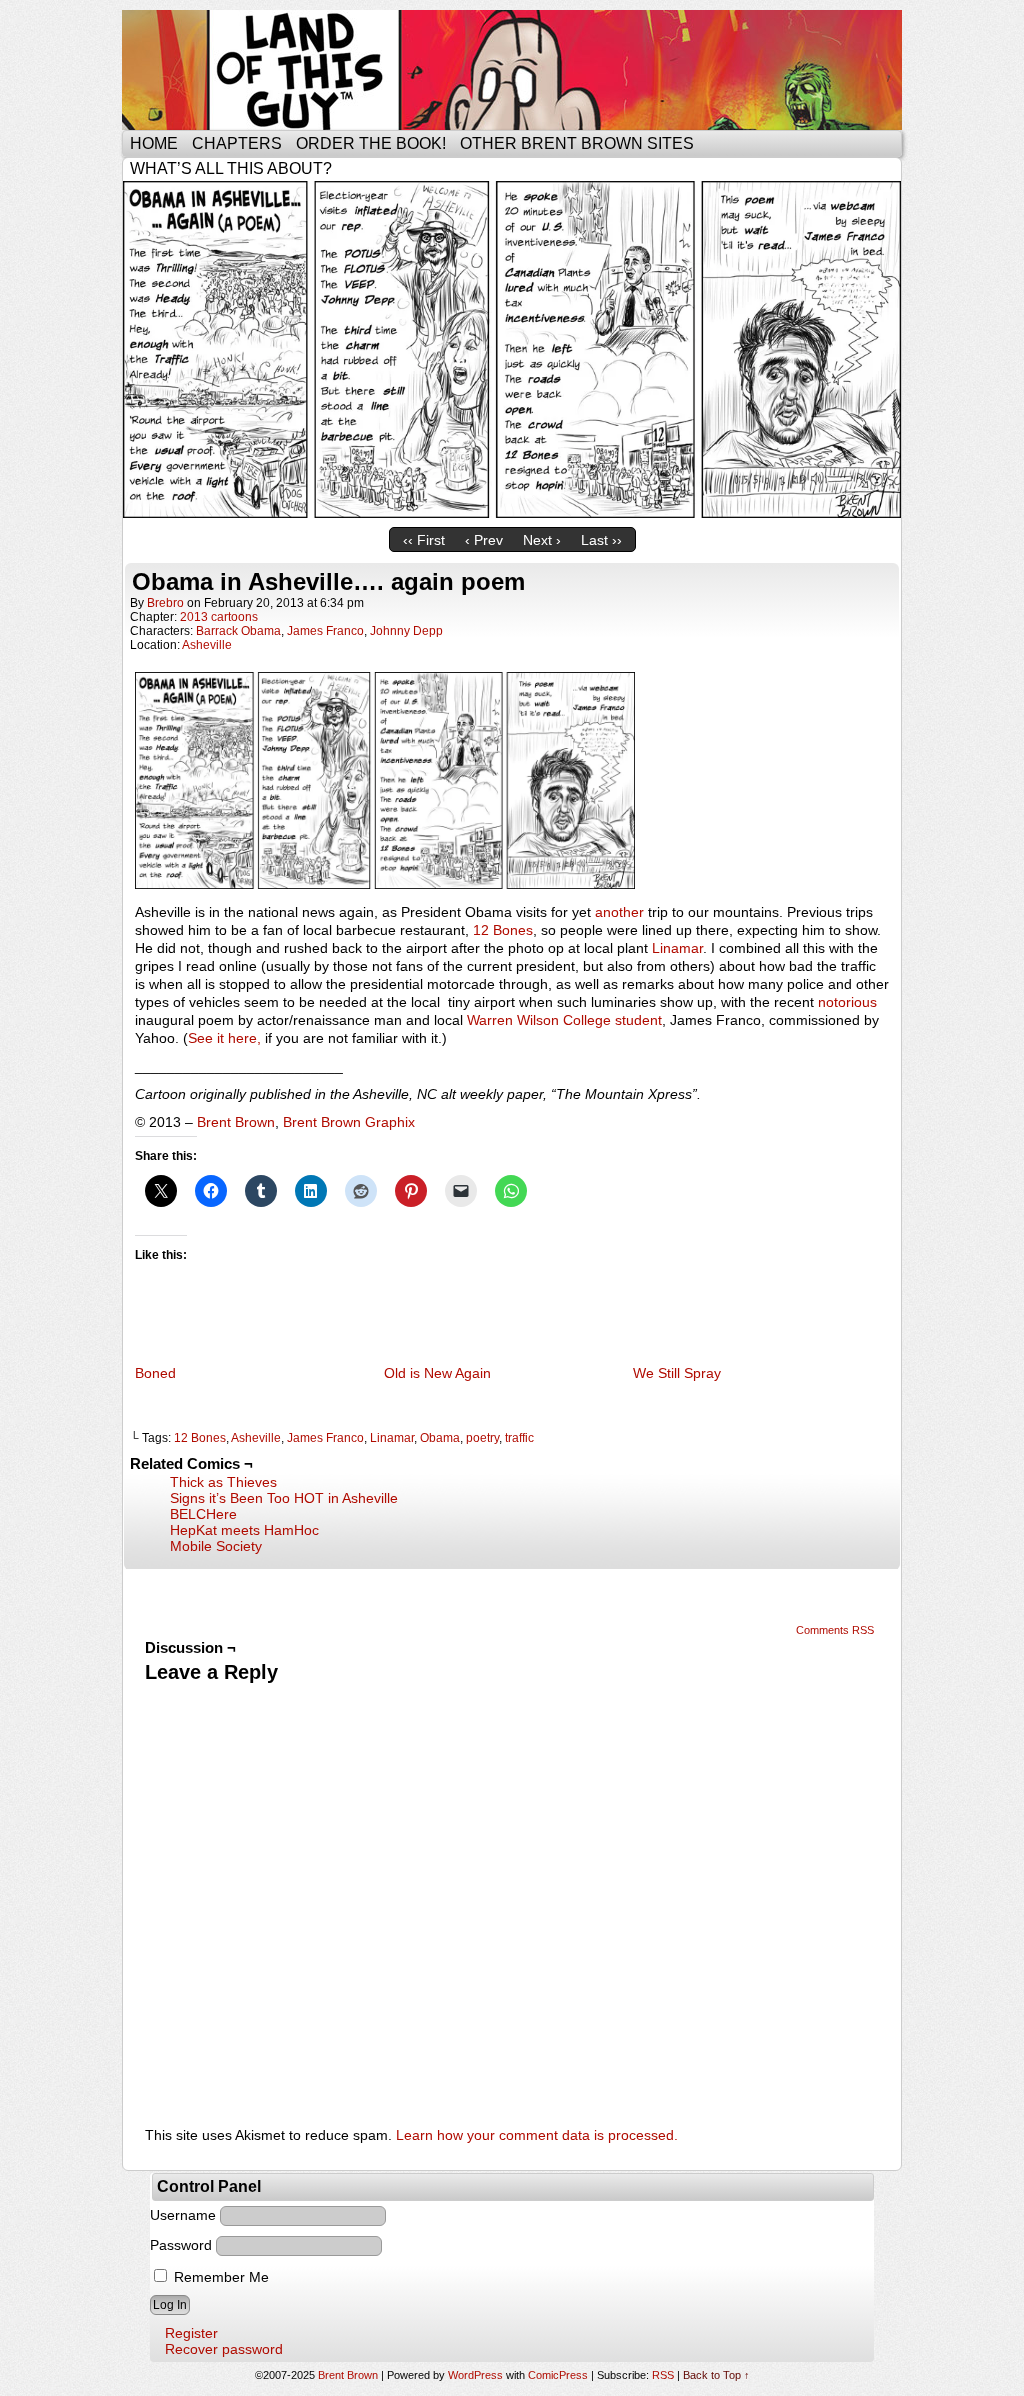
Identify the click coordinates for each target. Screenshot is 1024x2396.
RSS (663, 2375)
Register (191, 2333)
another (619, 912)
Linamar (677, 948)
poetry (482, 1438)
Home (154, 143)
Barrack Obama (238, 631)
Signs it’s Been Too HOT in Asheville (284, 1498)
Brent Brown (236, 1122)
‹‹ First (424, 540)
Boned (155, 1373)
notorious (847, 1002)
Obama (440, 1438)
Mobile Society (216, 1546)
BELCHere (203, 1514)
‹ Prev (484, 540)
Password (181, 2245)
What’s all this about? (231, 168)
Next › (542, 540)
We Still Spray (677, 1373)
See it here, (224, 1038)
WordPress (475, 2375)
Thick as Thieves (223, 1482)
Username (183, 2215)
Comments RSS (835, 1630)
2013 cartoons (219, 617)
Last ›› (601, 540)
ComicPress (558, 2375)
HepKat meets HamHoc (244, 1530)
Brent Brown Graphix (349, 1122)
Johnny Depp (406, 631)
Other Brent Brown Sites (577, 143)
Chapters (237, 143)
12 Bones (503, 930)
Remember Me (219, 2277)
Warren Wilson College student (564, 1020)
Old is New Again (437, 1373)
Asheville (207, 645)
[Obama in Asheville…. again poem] (512, 513)
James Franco (325, 631)
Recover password (224, 2349)
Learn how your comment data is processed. (537, 2135)
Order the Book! (371, 143)
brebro (165, 603)
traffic (519, 1438)
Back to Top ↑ (716, 2375)
